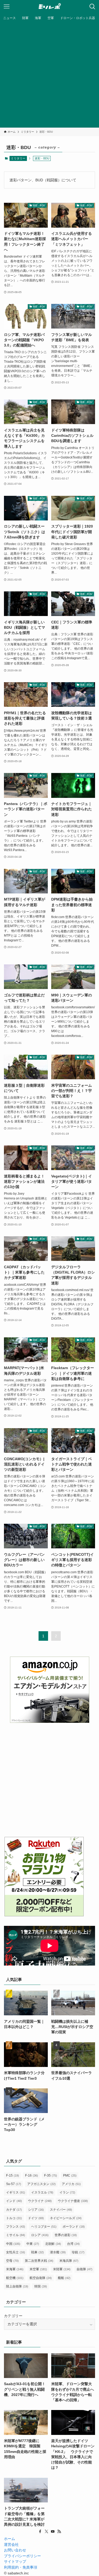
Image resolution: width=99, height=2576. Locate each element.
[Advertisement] (49, 75)
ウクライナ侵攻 (73, 2201)
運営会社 (11, 2545)
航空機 (15, 2278)
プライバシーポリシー (22, 2556)
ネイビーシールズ (66, 2218)
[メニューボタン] (7, 7)
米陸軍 (62, 2269)
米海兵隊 (69, 2261)
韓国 (41, 2286)
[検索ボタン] (92, 7)
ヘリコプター (44, 2227)
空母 (12, 2261)
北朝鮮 (53, 2244)
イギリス (16, 2192)
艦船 (64, 2278)
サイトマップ (15, 2562)
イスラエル (42, 2192)
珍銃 (78, 2252)
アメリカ (71, 2184)
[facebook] (40, 2532)
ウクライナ (40, 2201)
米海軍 (15, 2269)
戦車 (37, 2252)
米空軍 (38, 2269)
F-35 (51, 2175)
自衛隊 (84, 2269)
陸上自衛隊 (17, 2286)
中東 (33, 2244)
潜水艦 (58, 2252)
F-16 (32, 2175)
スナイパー (61, 2210)
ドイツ (36, 2218)
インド (14, 2201)
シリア (36, 2210)
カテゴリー (13, 2316)
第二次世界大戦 (39, 2261)
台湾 (73, 2244)
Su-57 (14, 2184)
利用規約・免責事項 (21, 2567)
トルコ (14, 2218)
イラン (67, 2192)
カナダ (14, 2210)
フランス (16, 2227)
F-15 (13, 2175)
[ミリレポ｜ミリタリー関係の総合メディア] (49, 7)
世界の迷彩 (66, 2235)
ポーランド (74, 2227)
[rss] (59, 2532)
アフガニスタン (41, 2184)
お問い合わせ (15, 2550)
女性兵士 (16, 2252)
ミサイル (16, 2235)
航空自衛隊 (41, 2278)
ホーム (10, 2539)
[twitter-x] (46, 2532)
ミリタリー (18, 158)
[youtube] (53, 2532)
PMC (70, 2175)
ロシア (40, 2235)
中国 (13, 2244)
